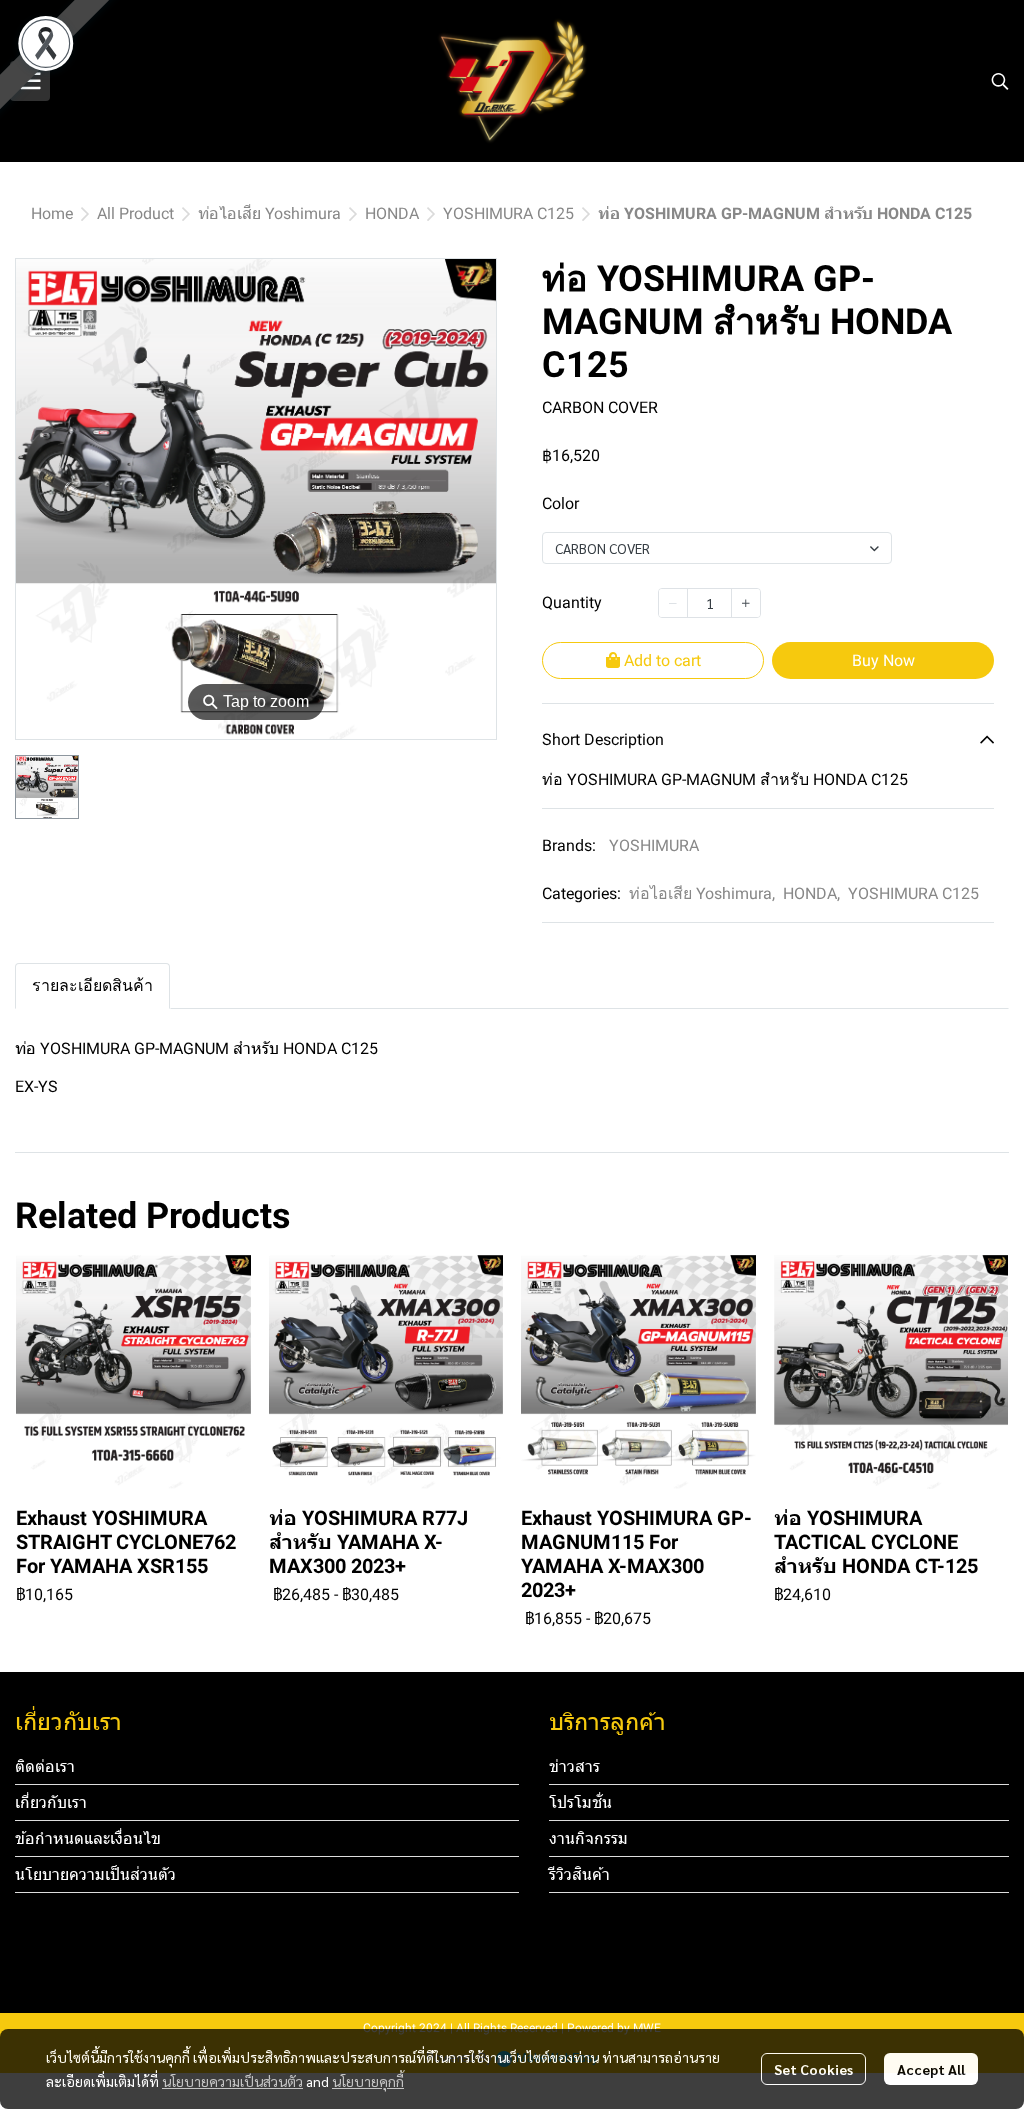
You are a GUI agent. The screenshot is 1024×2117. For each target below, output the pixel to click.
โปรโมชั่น (580, 1802)
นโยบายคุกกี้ (368, 2081)
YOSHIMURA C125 (508, 213)
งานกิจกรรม (588, 1838)
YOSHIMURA (654, 845)
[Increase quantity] (746, 603)
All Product (135, 213)
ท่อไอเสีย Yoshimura (269, 213)
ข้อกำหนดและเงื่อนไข (88, 1838)
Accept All (931, 2069)
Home (52, 213)
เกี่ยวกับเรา (51, 1802)
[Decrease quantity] (673, 603)
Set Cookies (813, 2069)
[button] (1000, 81)
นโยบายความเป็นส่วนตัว (232, 2081)
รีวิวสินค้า (579, 1874)
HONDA (392, 213)
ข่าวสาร (574, 1766)
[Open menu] (30, 81)
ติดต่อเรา (45, 1766)
